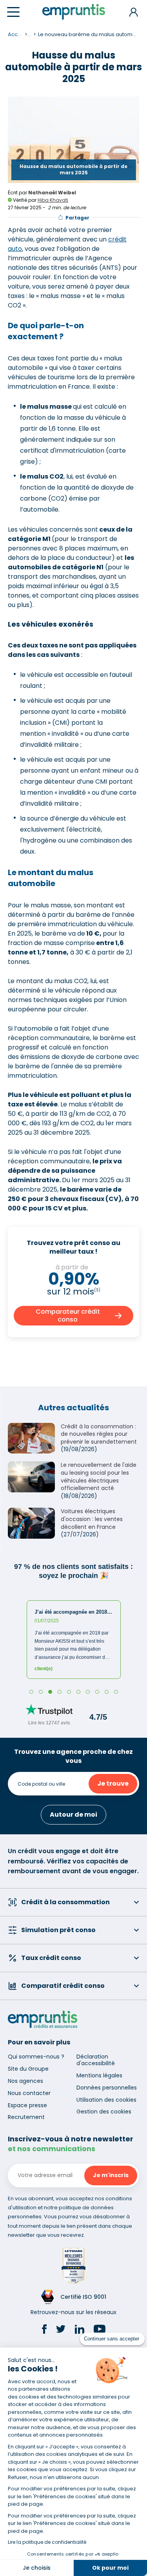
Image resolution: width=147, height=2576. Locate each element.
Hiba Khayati (53, 200)
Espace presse (27, 2105)
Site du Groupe (28, 2069)
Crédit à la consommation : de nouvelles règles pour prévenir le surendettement (99, 1434)
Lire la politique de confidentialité (47, 2542)
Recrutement (26, 2117)
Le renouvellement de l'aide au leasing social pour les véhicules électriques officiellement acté (99, 1476)
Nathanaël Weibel (52, 193)
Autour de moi (73, 1815)
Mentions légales (99, 2075)
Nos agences (25, 2081)
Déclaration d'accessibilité (96, 2060)
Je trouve (113, 1783)
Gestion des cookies (104, 2112)
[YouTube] (100, 2330)
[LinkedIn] (80, 2330)
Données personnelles (107, 2088)
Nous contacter (29, 2093)
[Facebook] (44, 2330)
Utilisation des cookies (106, 2100)
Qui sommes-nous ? (36, 2057)
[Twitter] (61, 2330)
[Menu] (13, 12)
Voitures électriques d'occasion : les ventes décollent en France (92, 1519)
